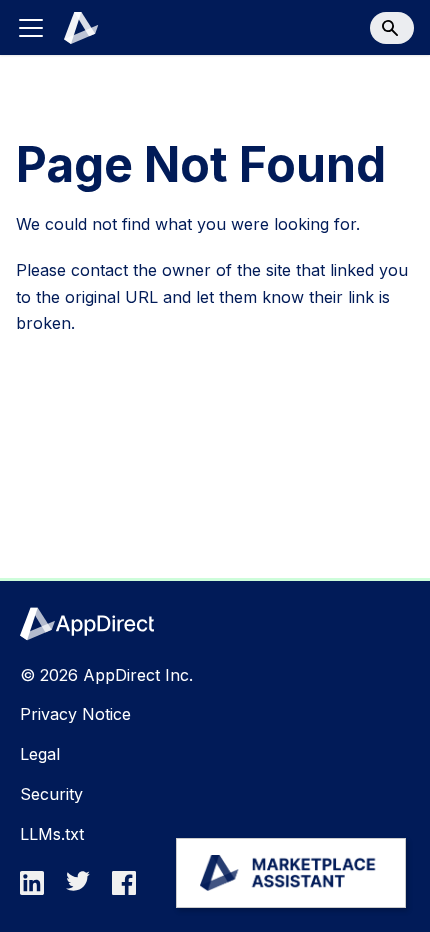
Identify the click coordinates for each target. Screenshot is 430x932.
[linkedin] (38, 889)
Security (51, 794)
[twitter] (84, 889)
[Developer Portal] (70, 28)
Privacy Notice (75, 714)
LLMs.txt (52, 834)
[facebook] (130, 889)
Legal (40, 754)
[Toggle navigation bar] (31, 28)
